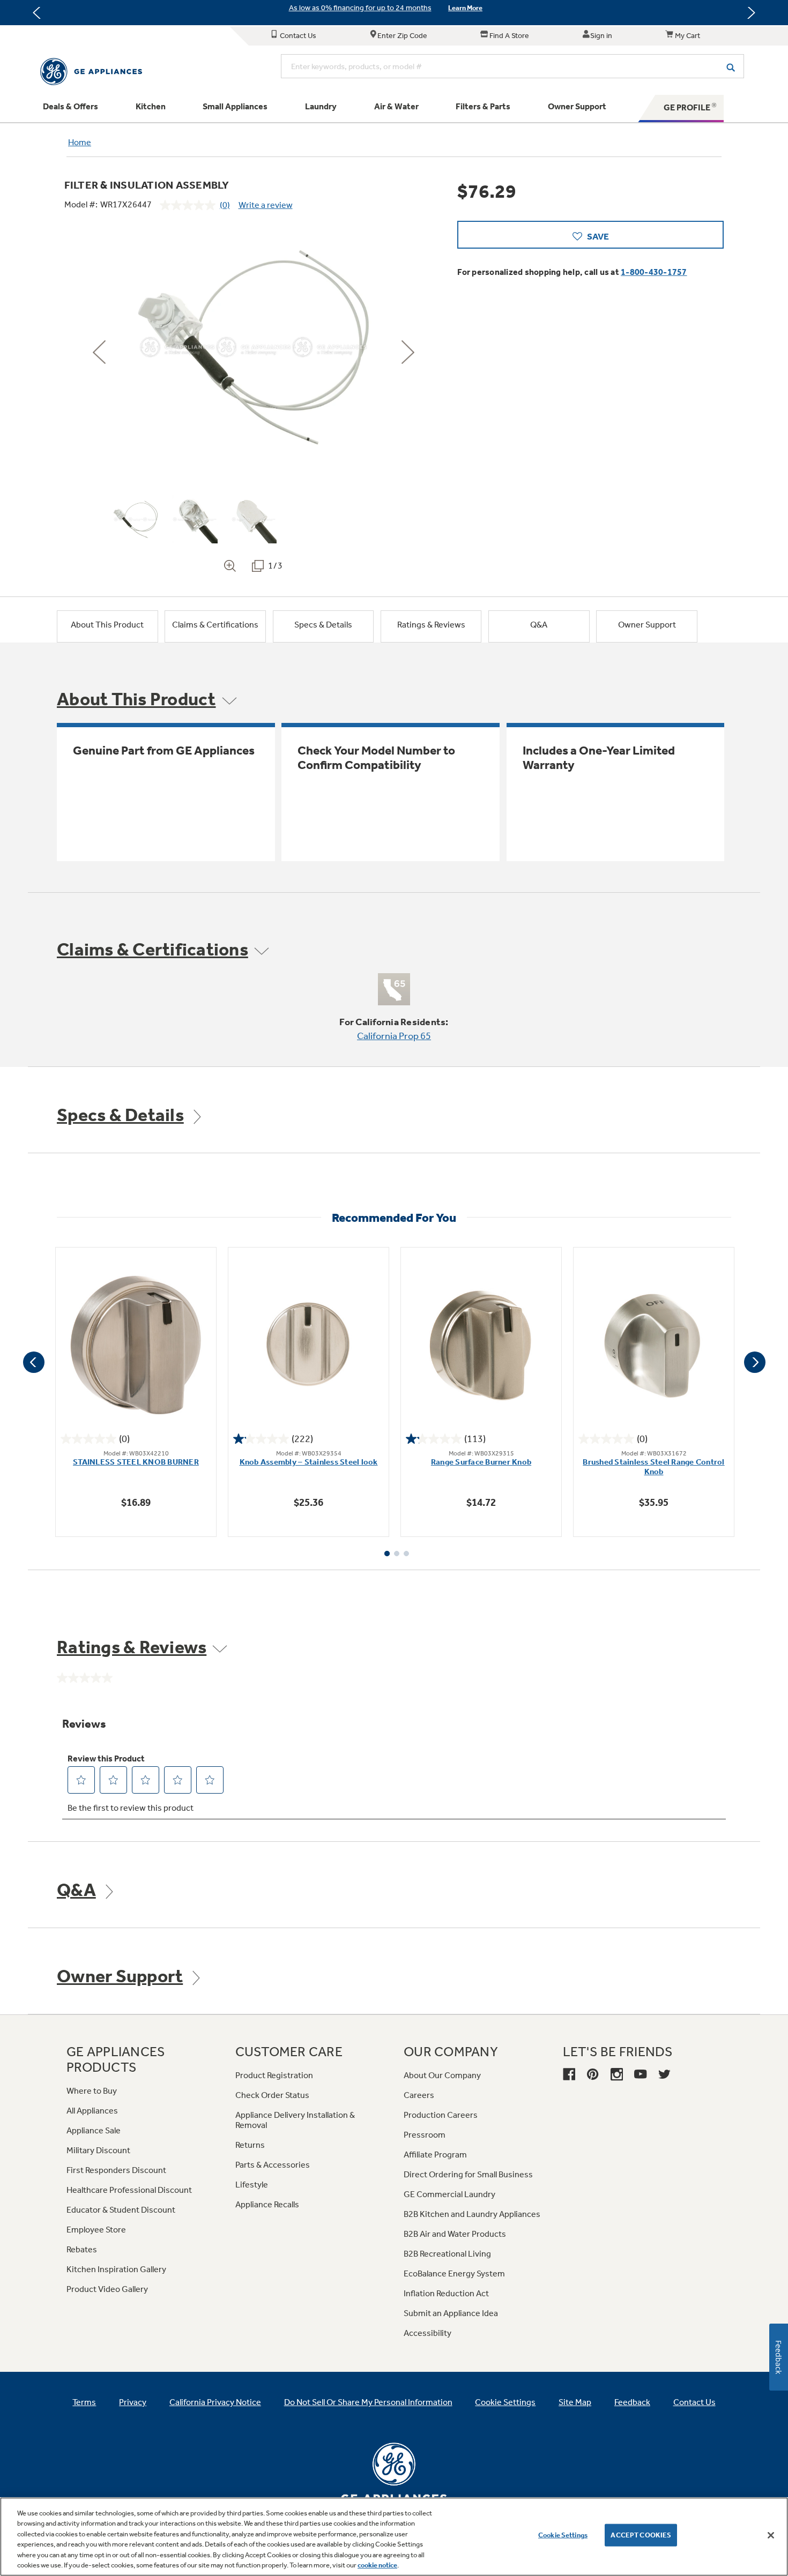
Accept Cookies (641, 2535)
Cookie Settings (563, 2535)
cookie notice (377, 2565)
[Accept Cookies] (771, 2535)
